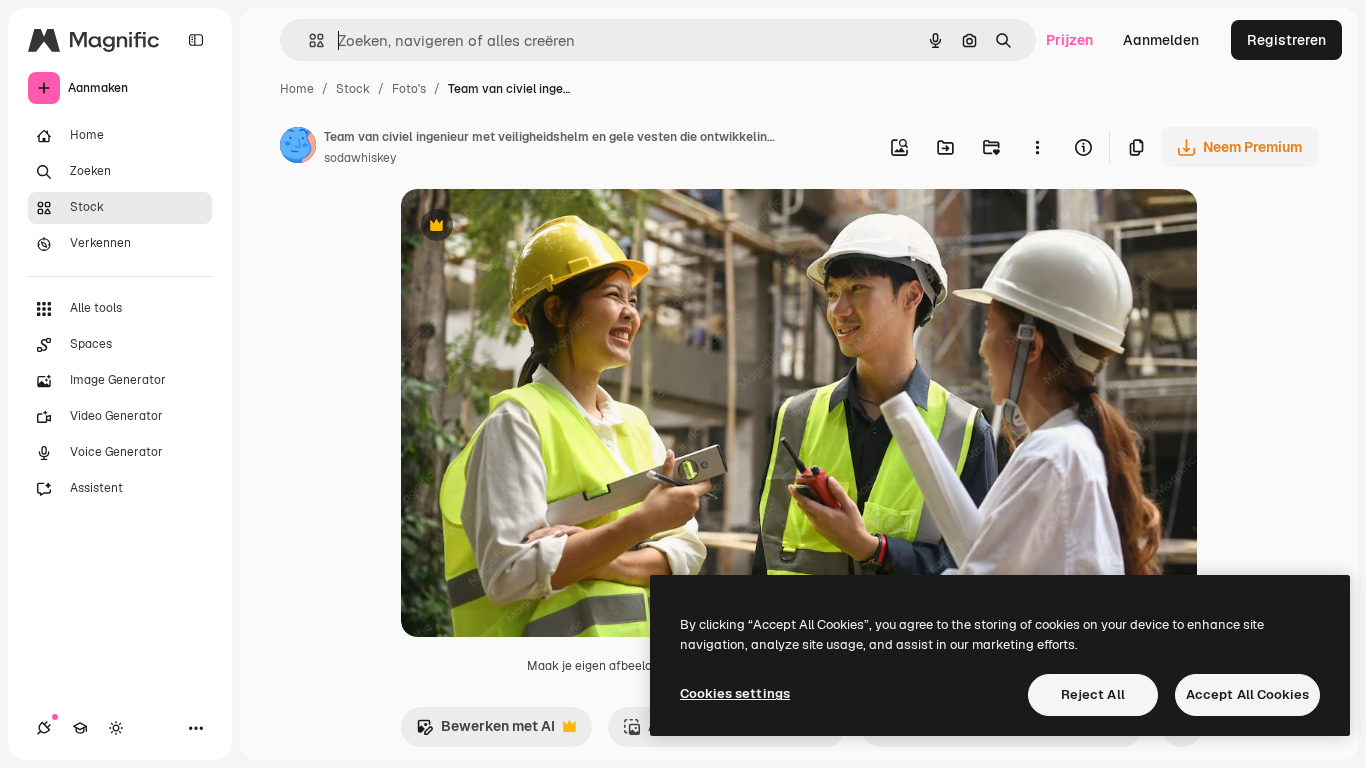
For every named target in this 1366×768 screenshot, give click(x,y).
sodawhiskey (360, 158)
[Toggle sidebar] (196, 40)
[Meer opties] (1037, 147)
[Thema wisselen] (116, 728)
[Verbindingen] (44, 728)
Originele (532, 227)
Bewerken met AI (485, 731)
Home (297, 89)
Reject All (1093, 694)
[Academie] (80, 728)
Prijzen (1069, 40)
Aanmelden (1161, 40)
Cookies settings (735, 693)
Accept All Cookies (1247, 694)
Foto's (409, 89)
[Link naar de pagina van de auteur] (298, 148)
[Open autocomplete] (308, 40)
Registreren (1286, 40)
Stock (353, 89)
